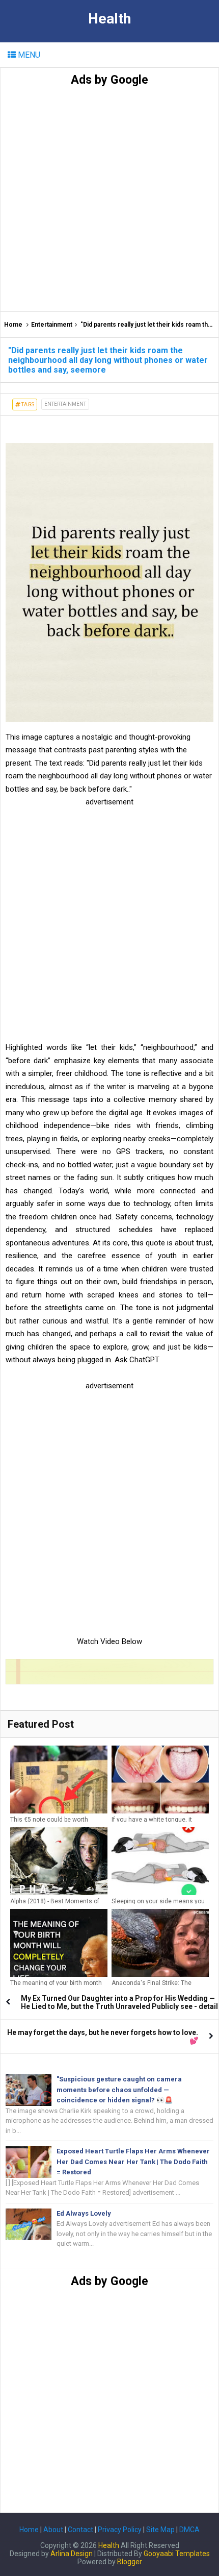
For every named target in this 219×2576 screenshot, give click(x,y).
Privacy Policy (120, 2530)
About (53, 2530)
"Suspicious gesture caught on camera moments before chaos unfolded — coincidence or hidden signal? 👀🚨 (119, 2090)
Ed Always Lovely (84, 2213)
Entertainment (52, 325)
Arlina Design (72, 2554)
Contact (80, 2530)
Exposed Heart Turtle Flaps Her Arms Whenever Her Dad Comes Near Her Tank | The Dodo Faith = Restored (133, 2162)
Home (13, 325)
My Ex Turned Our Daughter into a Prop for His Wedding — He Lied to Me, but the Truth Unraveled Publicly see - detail (119, 2002)
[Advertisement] (109, 197)
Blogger (130, 2562)
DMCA (189, 2530)
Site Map (160, 2530)
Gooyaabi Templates (177, 2554)
